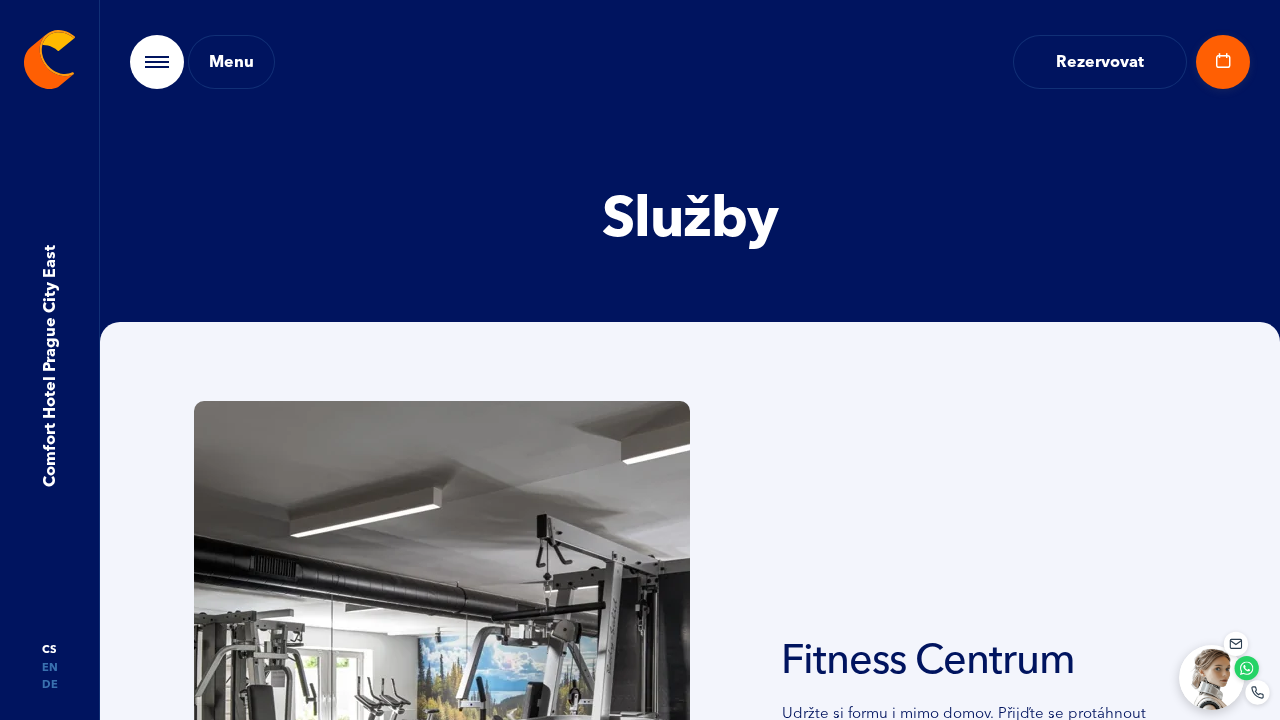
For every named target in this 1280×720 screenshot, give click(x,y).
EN (50, 667)
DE (50, 684)
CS (49, 649)
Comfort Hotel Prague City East (48, 367)
